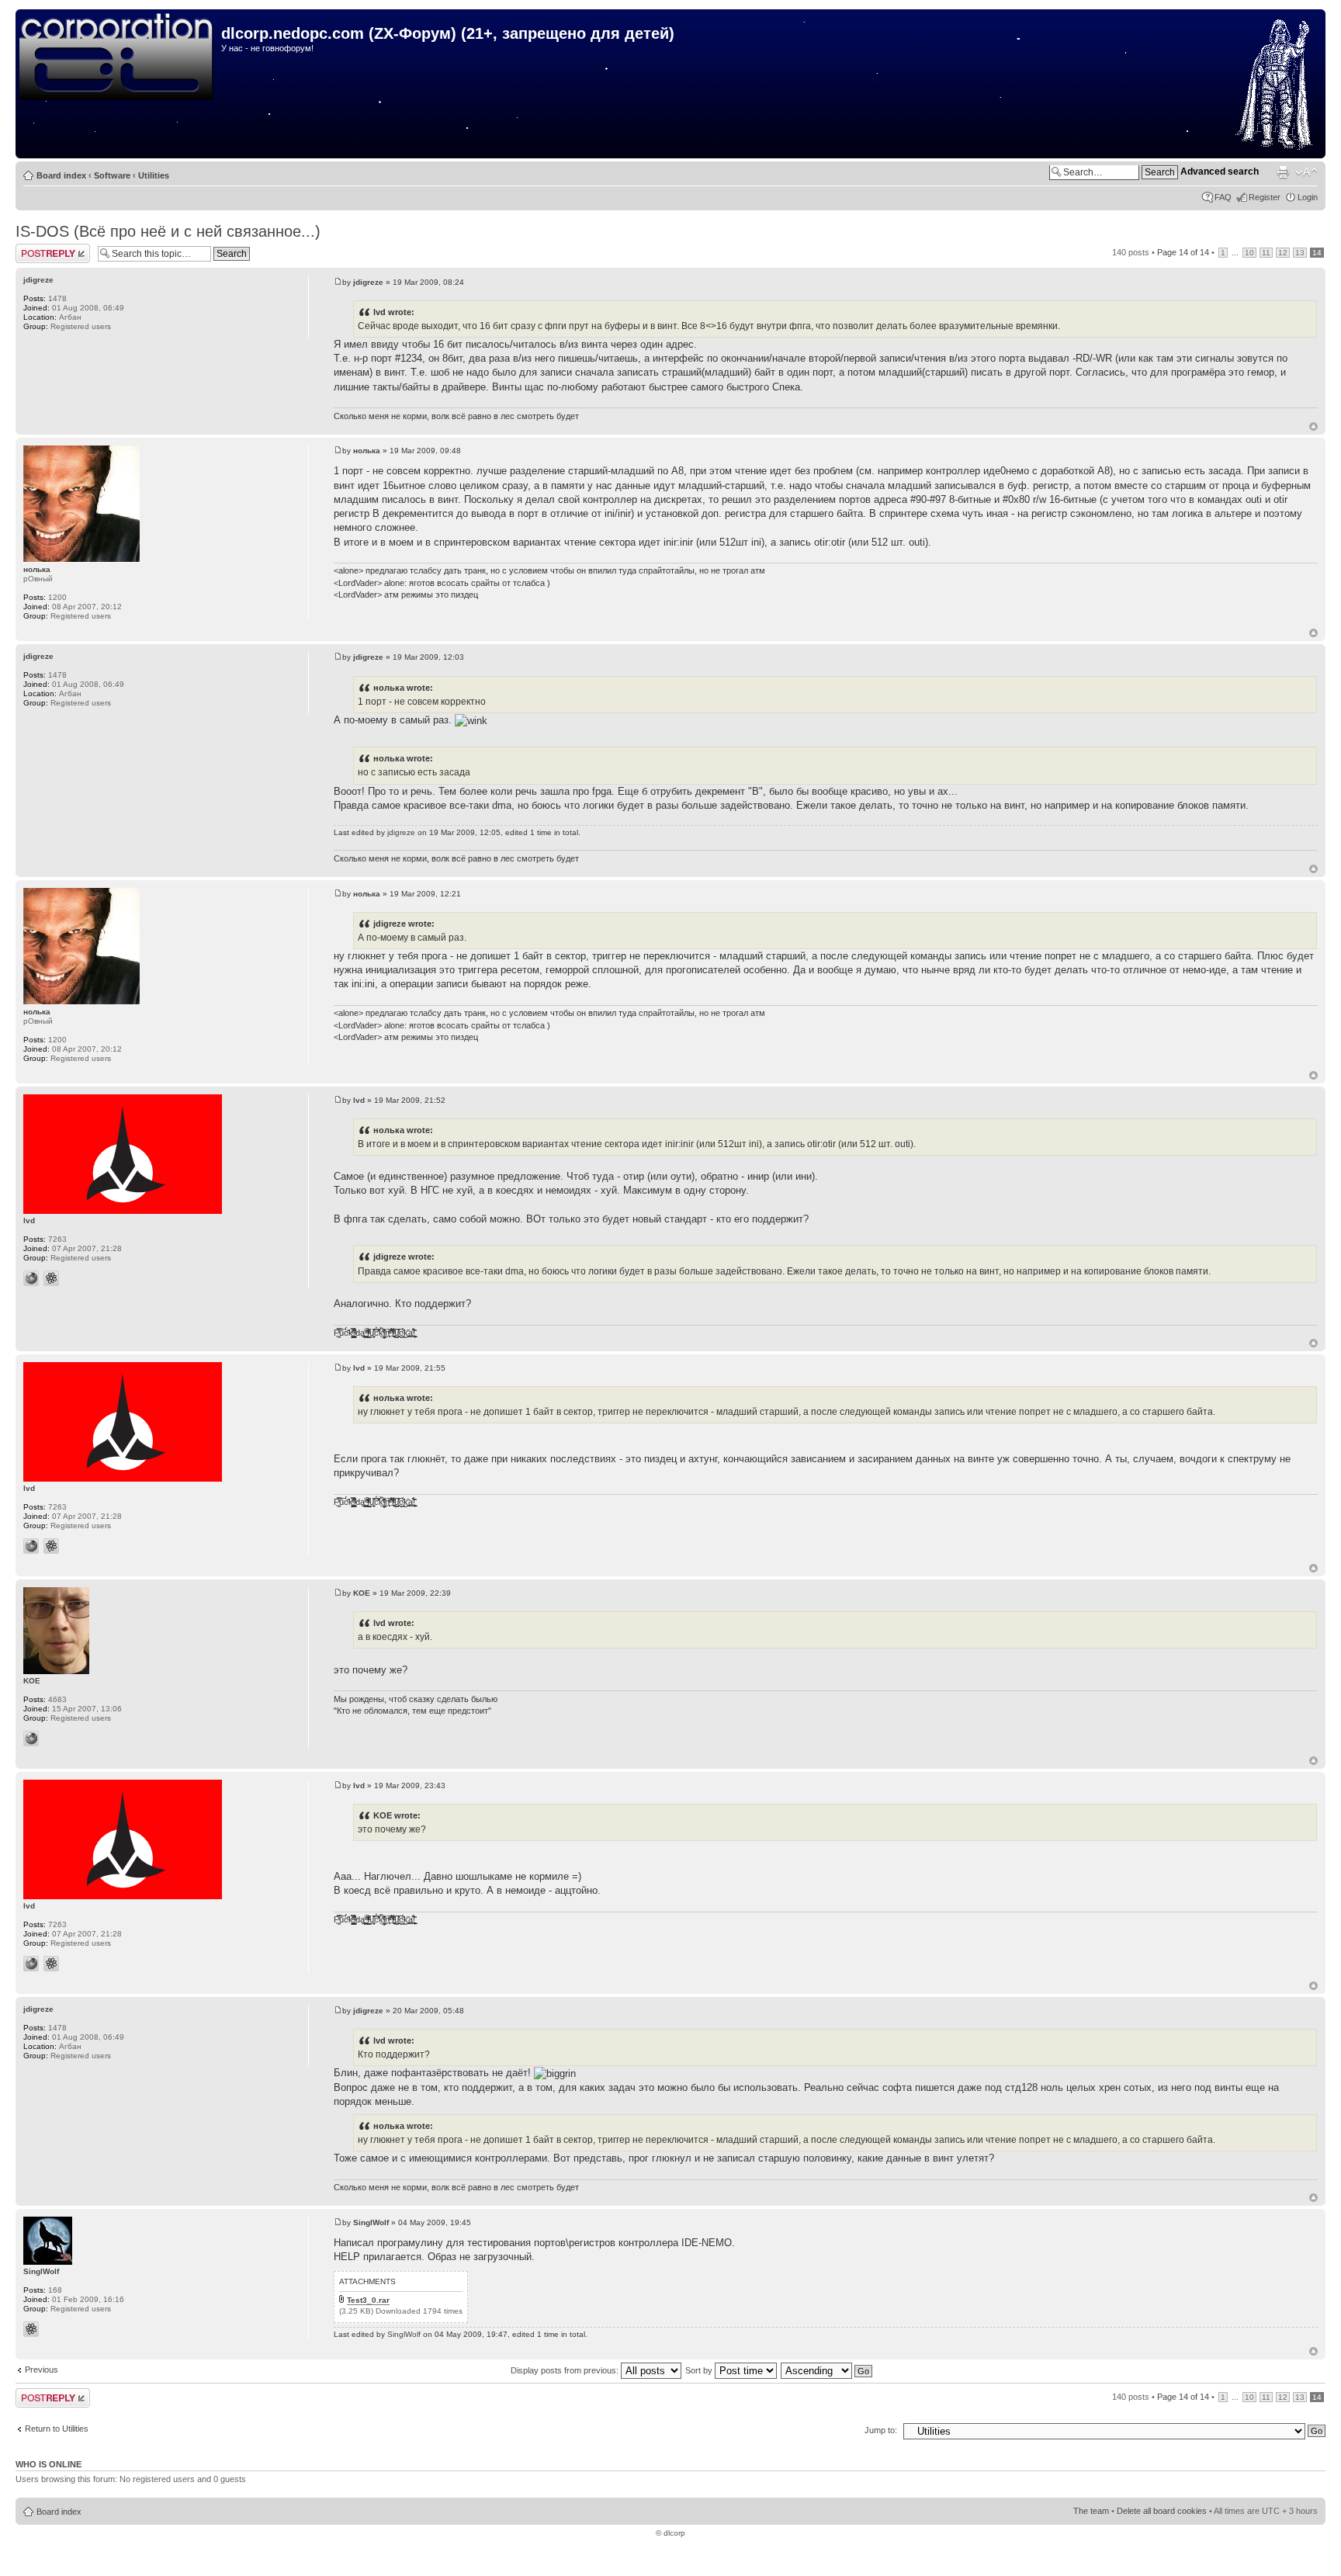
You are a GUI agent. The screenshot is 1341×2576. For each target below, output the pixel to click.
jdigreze (368, 282)
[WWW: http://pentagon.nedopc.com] (31, 1739)
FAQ (1223, 197)
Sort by (700, 2370)
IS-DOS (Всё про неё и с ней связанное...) (168, 231)
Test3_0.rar (368, 2300)
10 (1249, 253)
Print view (1283, 172)
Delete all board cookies (1162, 2511)
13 (1300, 253)
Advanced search (1220, 172)
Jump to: (881, 2430)
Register (1265, 197)
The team (1091, 2511)
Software (112, 175)
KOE (362, 1593)
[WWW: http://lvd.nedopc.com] (31, 1278)
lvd (359, 1100)
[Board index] (120, 57)
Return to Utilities (57, 2429)
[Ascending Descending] (827, 2370)
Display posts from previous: (566, 2370)
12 (1283, 253)
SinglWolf (371, 2222)
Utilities (154, 175)
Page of (1183, 252)
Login (1308, 197)
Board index (61, 175)
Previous (42, 2370)
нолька (367, 451)
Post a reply (38, 248)
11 (1266, 253)
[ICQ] (51, 1278)
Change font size (1306, 172)
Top (1313, 426)
